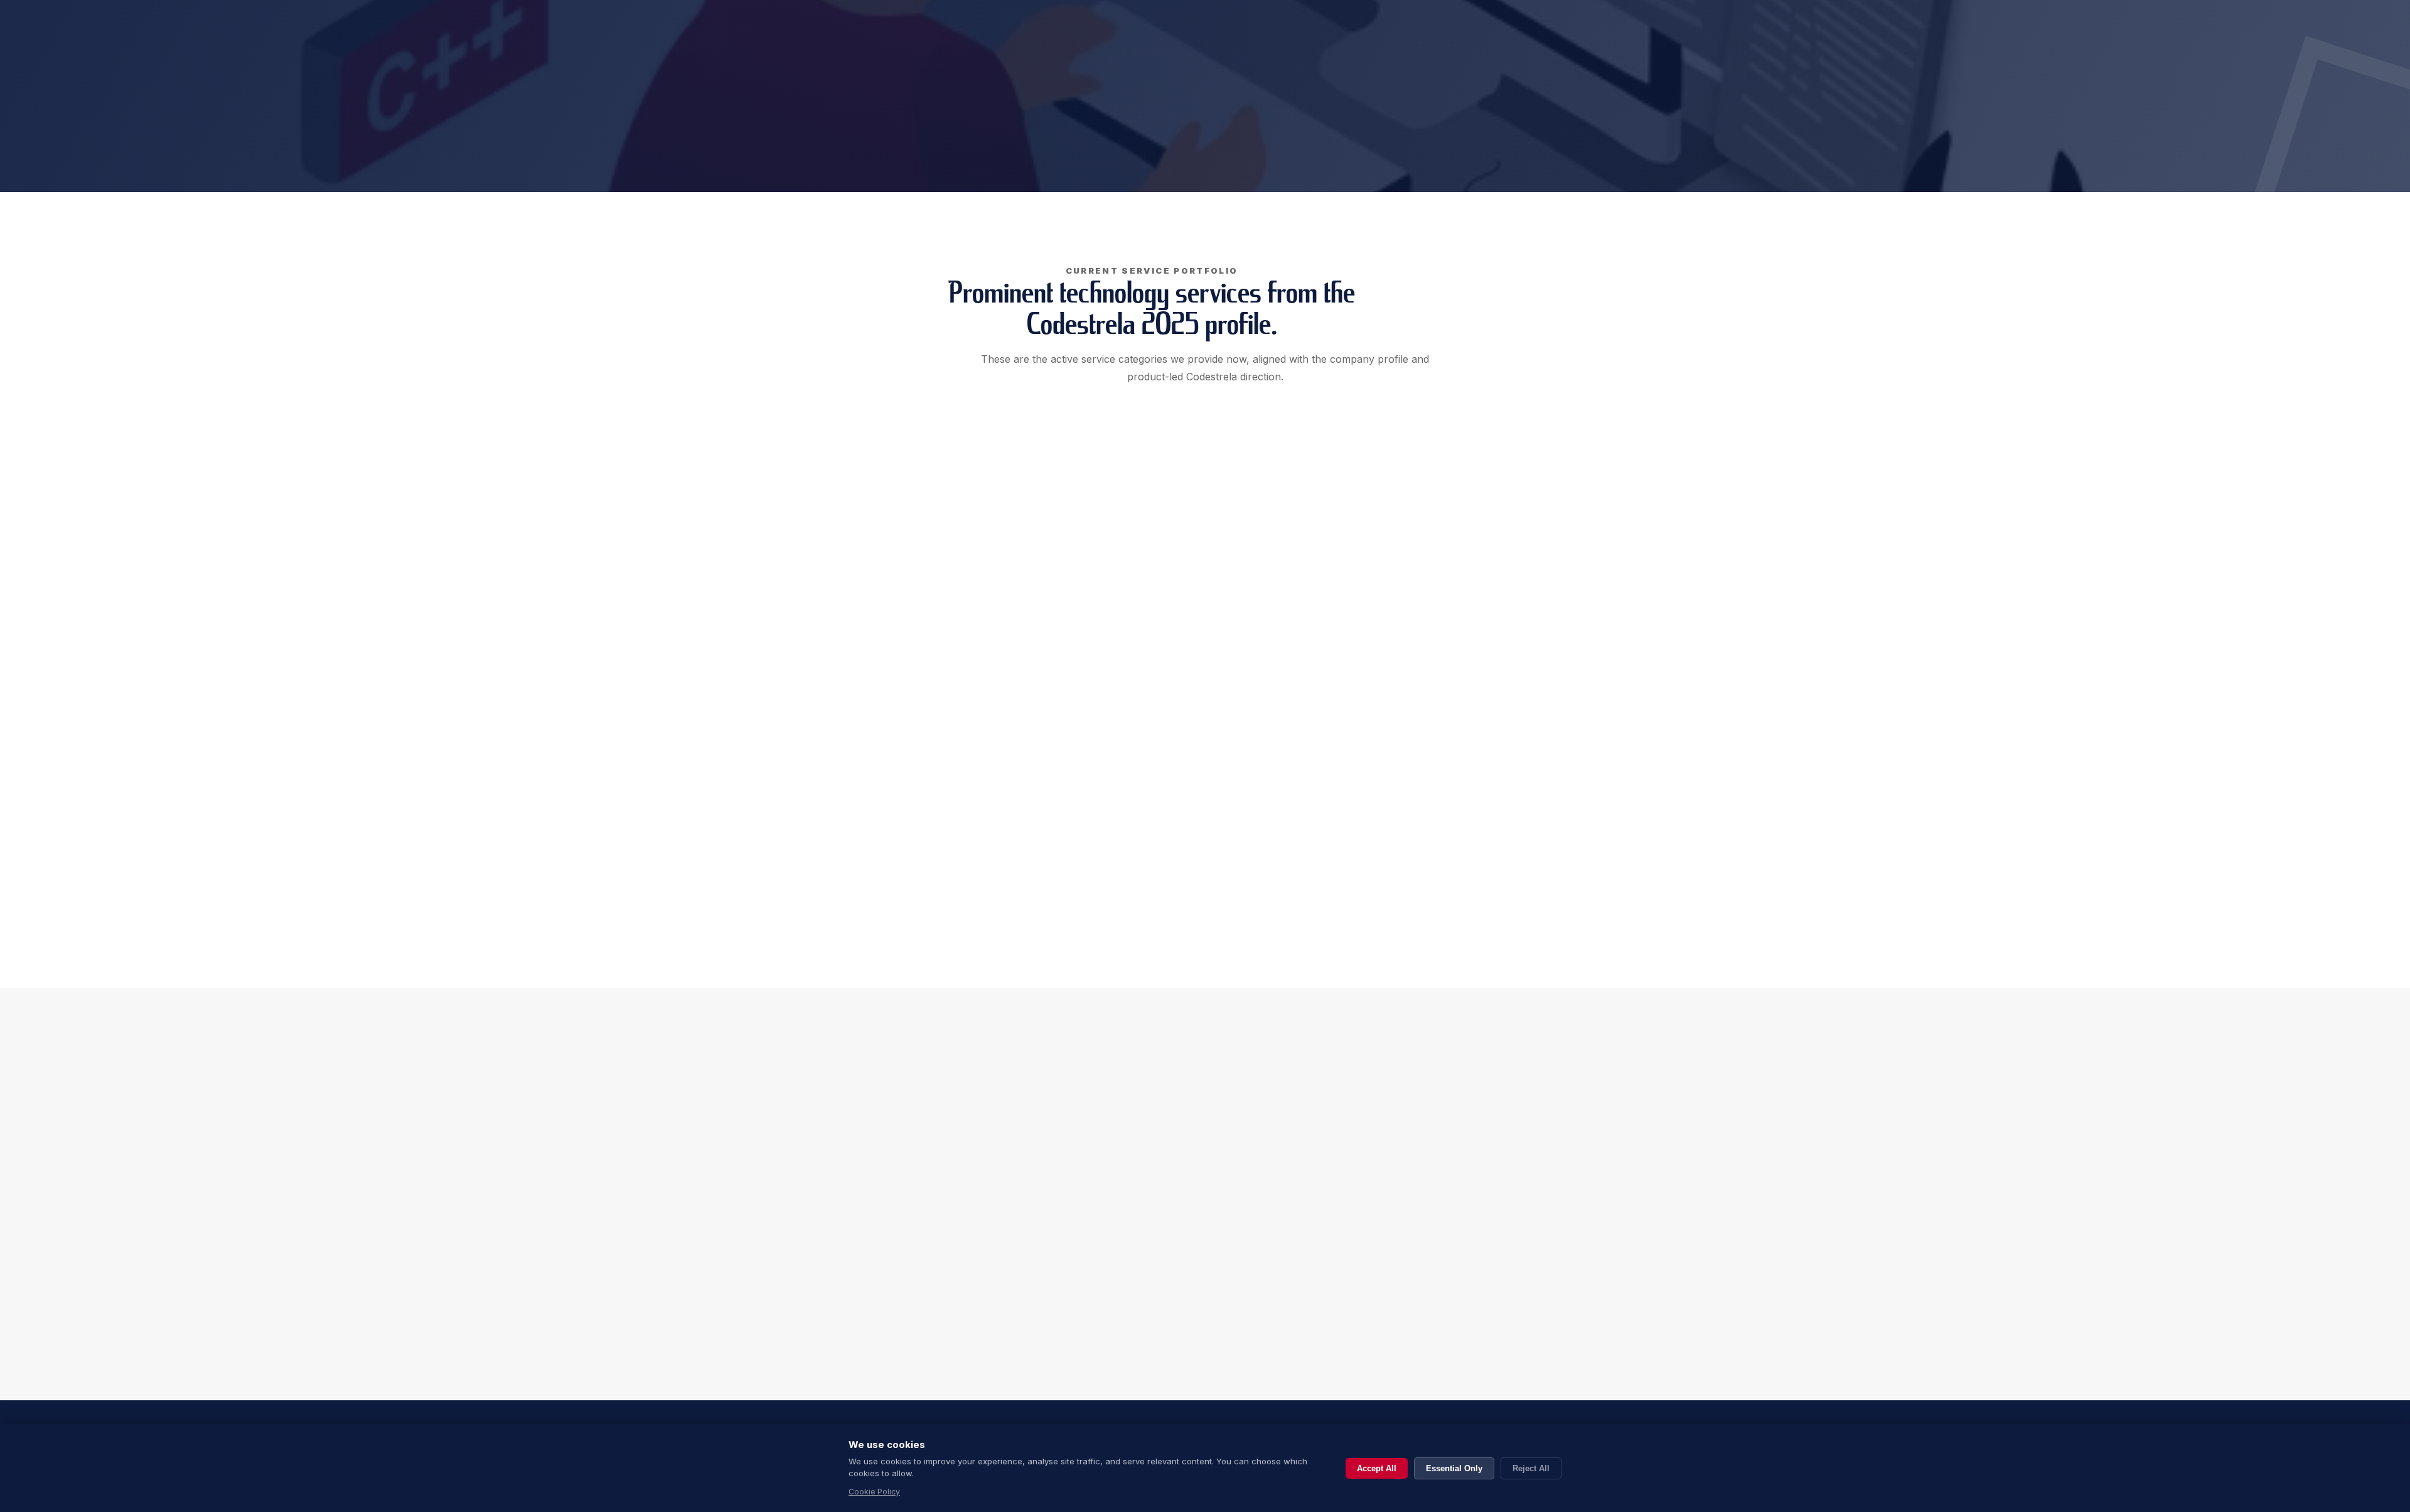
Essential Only (1454, 1468)
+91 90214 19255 (1343, 1319)
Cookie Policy (874, 1492)
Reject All (1531, 1468)
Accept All (1377, 1468)
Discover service (903, 650)
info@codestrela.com (1358, 1343)
